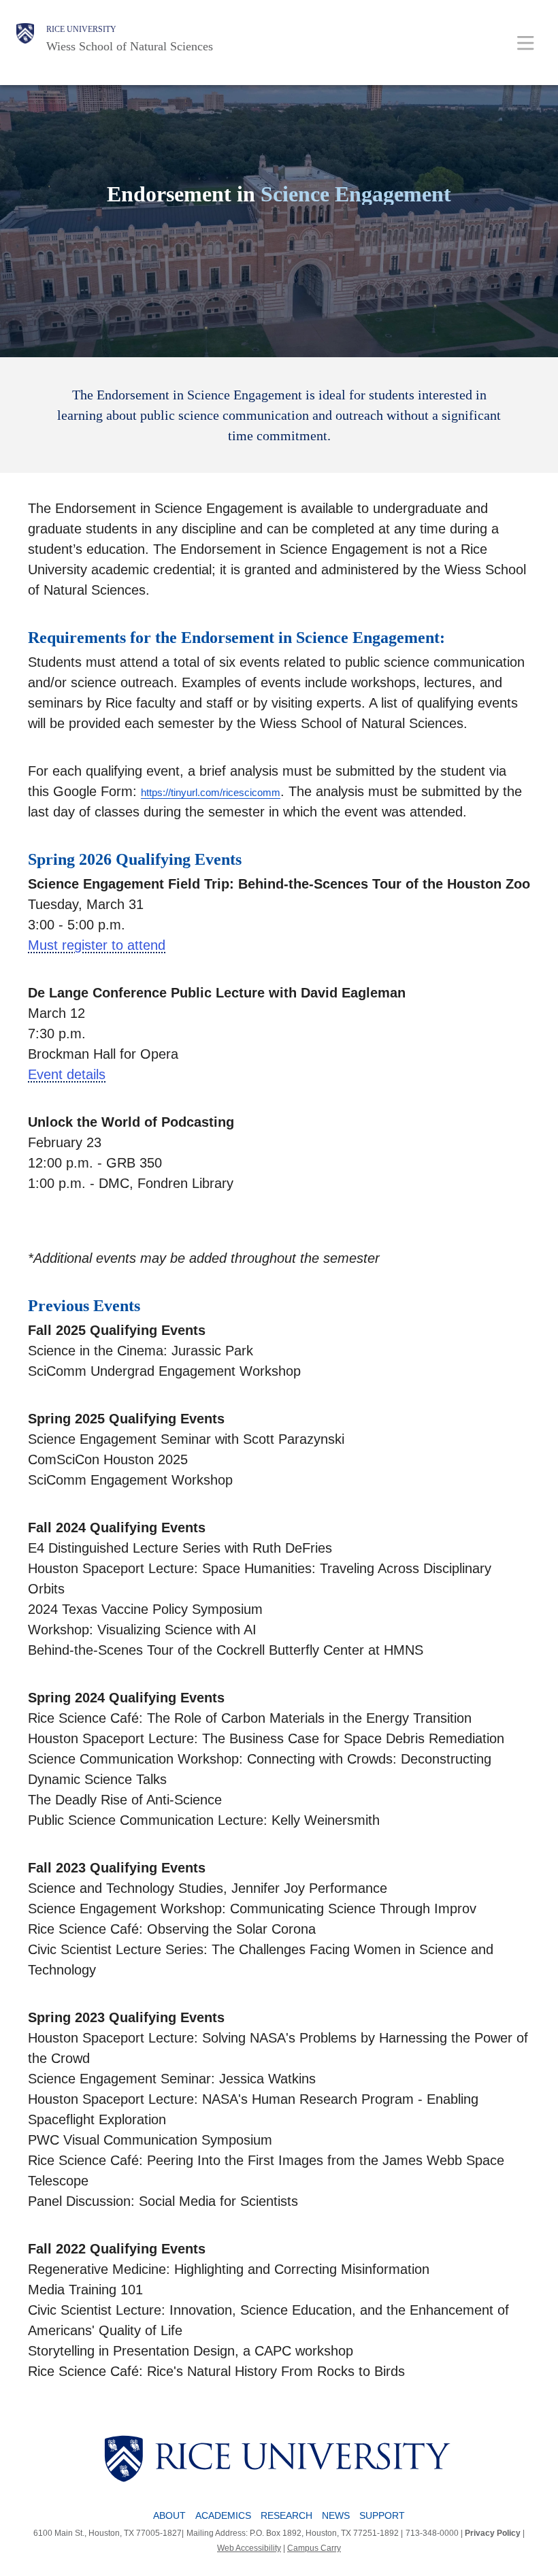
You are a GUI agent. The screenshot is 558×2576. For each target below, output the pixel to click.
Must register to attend (97, 945)
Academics (223, 2515)
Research (286, 2515)
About (169, 2515)
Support (382, 2515)
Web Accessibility (249, 2548)
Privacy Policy (493, 2533)
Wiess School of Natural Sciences (130, 46)
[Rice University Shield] (25, 39)
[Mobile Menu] (526, 43)
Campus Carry (314, 2548)
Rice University (81, 29)
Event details (67, 1074)
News (336, 2515)
